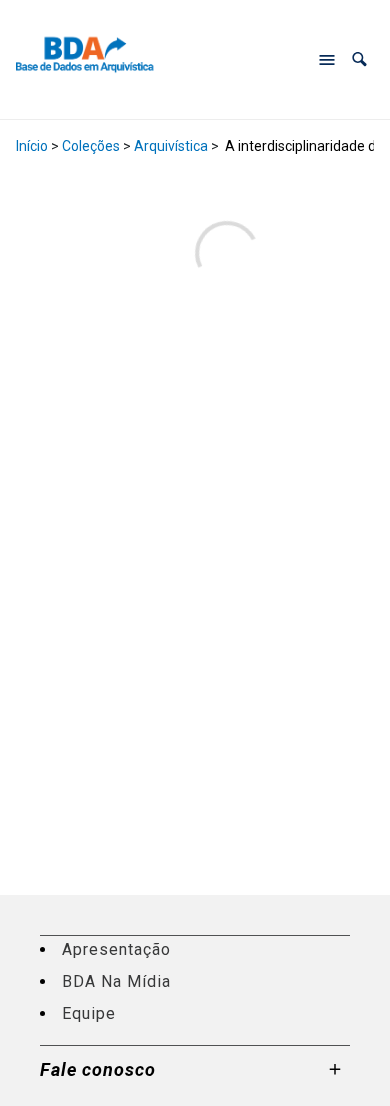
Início (32, 146)
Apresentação (116, 949)
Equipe (89, 1013)
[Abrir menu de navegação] (327, 60)
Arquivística (171, 146)
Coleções (91, 146)
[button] (359, 59)
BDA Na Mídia (116, 981)
